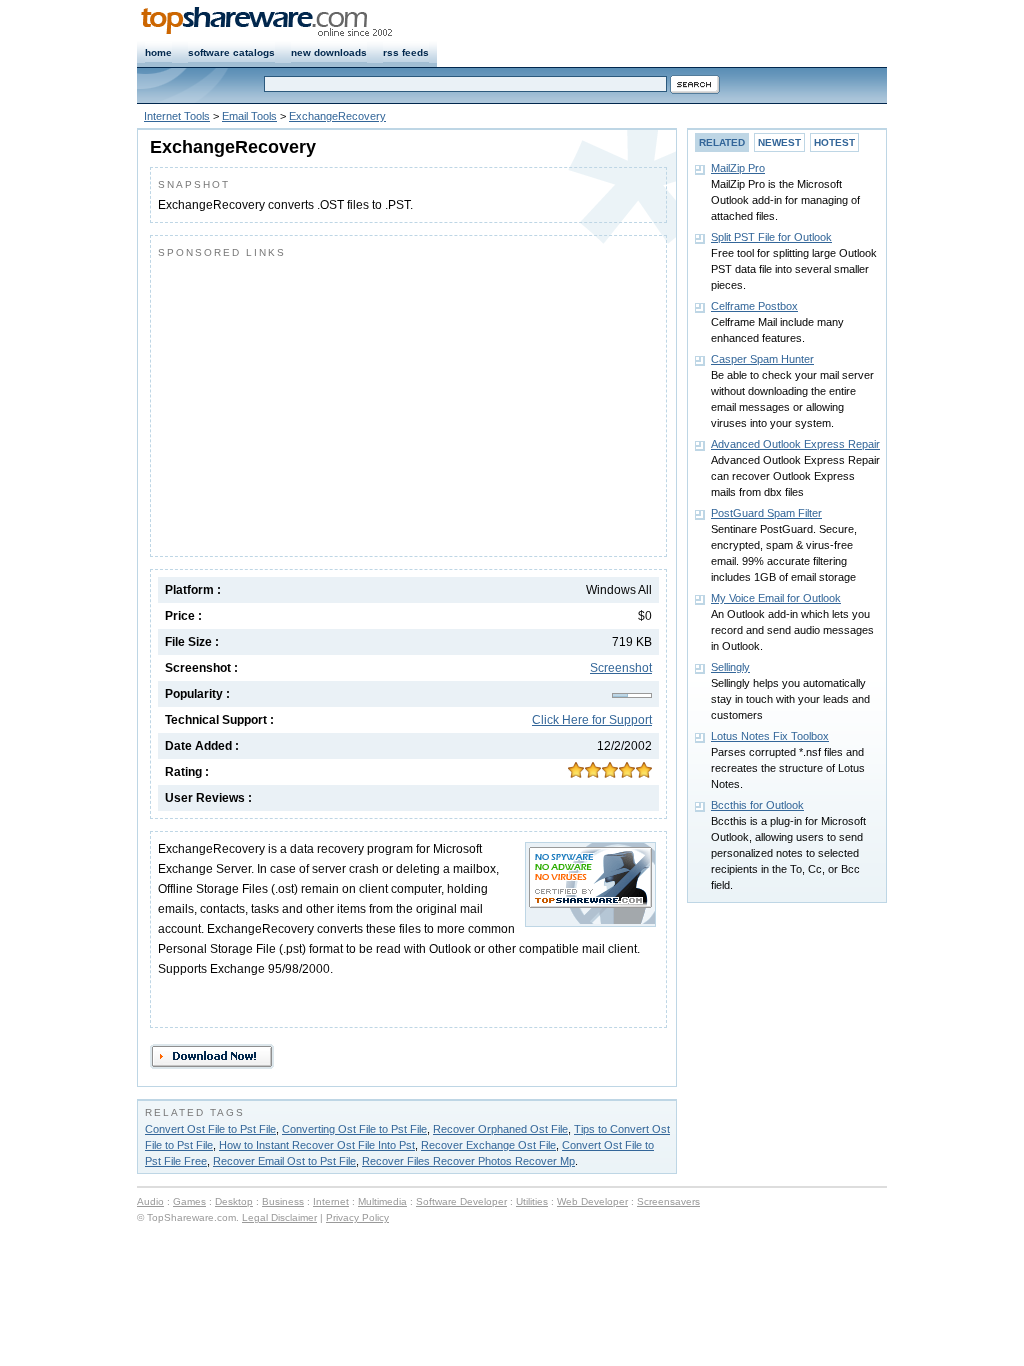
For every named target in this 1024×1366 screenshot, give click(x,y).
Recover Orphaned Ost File (500, 1129)
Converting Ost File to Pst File (354, 1129)
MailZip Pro (738, 168)
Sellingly (730, 667)
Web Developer (592, 1201)
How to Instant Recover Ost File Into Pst (317, 1145)
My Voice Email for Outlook (776, 598)
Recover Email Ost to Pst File (284, 1161)
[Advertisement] (326, 403)
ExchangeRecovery (337, 116)
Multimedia (382, 1201)
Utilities (532, 1201)
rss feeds (406, 52)
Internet (331, 1201)
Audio (150, 1201)
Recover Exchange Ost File (488, 1145)
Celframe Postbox (754, 306)
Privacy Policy (357, 1217)
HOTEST (834, 142)
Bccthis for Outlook (757, 805)
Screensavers (668, 1201)
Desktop (234, 1201)
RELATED (722, 142)
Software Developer (461, 1201)
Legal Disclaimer (279, 1217)
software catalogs (231, 52)
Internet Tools (177, 116)
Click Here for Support (592, 720)
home (158, 52)
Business (283, 1201)
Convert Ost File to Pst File (210, 1129)
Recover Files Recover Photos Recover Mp (468, 1161)
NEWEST (779, 142)
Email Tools (249, 116)
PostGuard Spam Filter (766, 513)
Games (189, 1201)
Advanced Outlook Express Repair (795, 444)
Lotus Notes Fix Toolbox (770, 736)
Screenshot (621, 668)
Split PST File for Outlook (771, 237)
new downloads (329, 52)
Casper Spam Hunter (762, 359)
